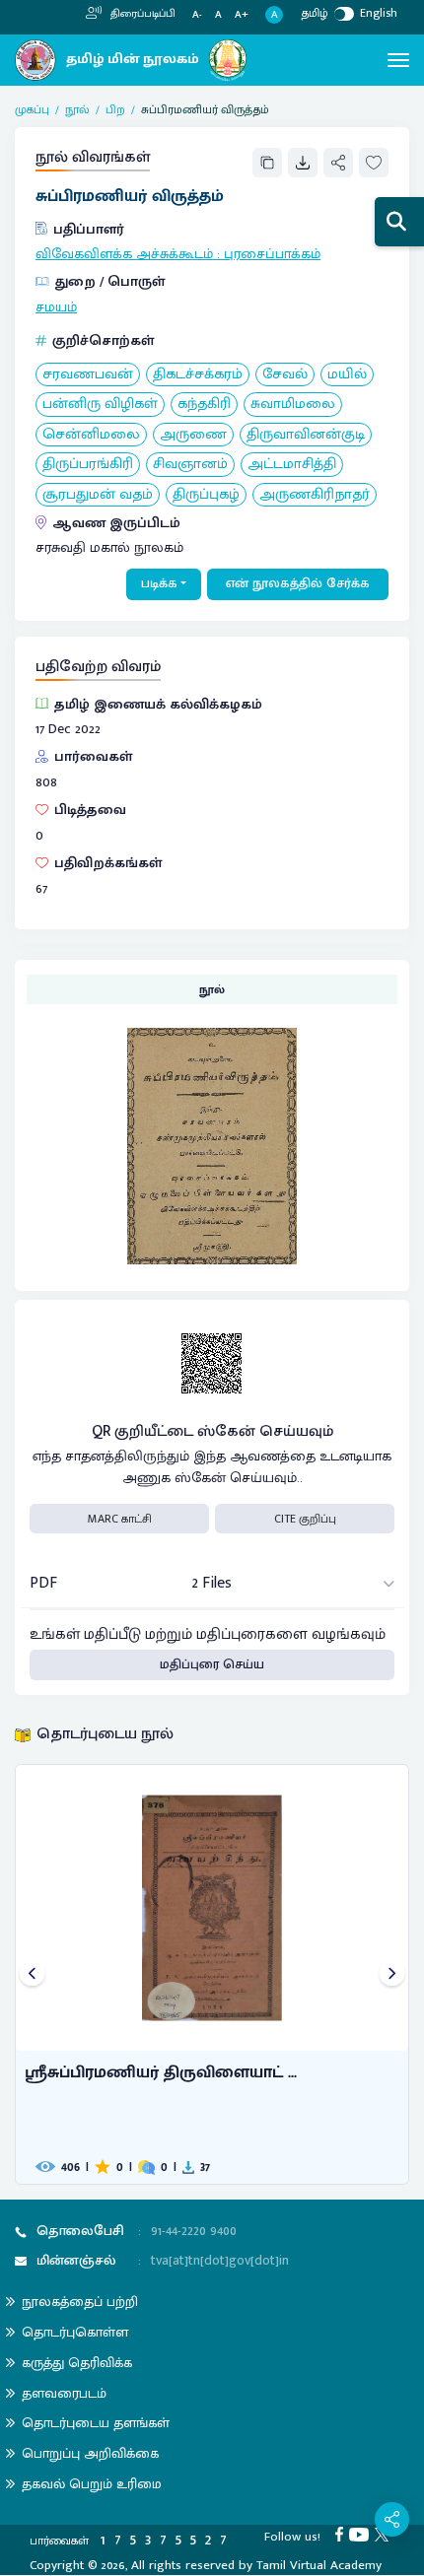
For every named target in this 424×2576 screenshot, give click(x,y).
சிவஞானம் (190, 465)
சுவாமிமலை (293, 405)
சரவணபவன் (88, 375)
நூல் (77, 109)
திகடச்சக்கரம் (198, 375)
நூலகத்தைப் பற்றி (80, 2302)
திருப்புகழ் (206, 495)
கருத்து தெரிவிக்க (77, 2363)
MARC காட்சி (120, 1519)
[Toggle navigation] (398, 60)
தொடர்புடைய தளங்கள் (96, 2423)
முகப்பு (32, 109)
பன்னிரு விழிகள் (100, 405)
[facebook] (342, 2534)
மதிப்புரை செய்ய (212, 1664)
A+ (242, 15)
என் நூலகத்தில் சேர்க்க (298, 583)
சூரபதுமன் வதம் (98, 495)
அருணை (193, 435)
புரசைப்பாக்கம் (272, 254)
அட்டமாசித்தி (292, 465)
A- (197, 15)
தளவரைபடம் (64, 2393)
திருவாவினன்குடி (306, 435)
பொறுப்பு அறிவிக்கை (90, 2453)
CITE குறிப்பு (305, 1519)
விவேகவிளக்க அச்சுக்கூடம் (124, 254)
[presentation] (32, 1974)
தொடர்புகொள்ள (75, 2332)
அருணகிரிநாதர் (315, 495)
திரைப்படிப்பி (141, 14)
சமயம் (56, 307)
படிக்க (159, 583)
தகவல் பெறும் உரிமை (92, 2484)
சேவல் (285, 375)
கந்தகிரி (204, 405)
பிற (115, 109)
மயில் (347, 375)
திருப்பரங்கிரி (88, 465)
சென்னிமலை (91, 435)
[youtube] (362, 2534)
